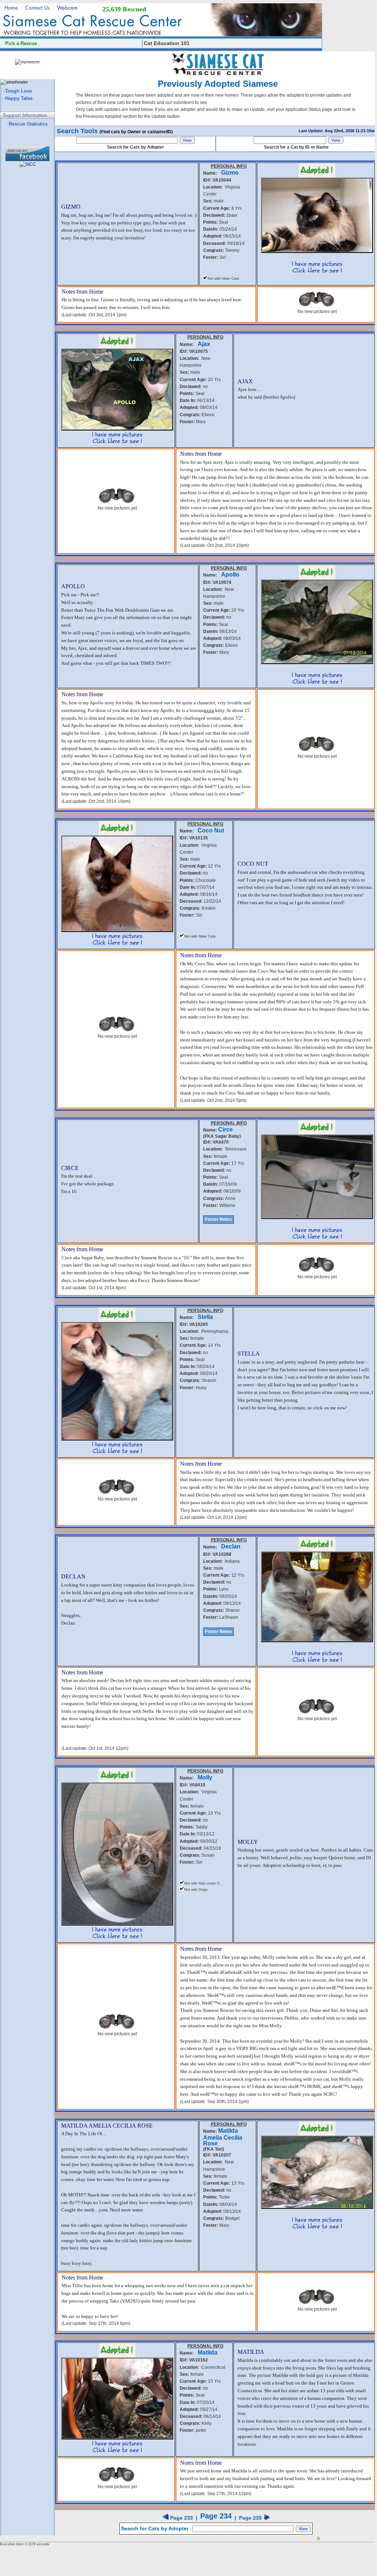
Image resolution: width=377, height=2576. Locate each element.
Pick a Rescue (21, 43)
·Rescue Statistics (27, 124)
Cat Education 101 (167, 43)
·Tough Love (18, 91)
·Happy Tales (18, 98)
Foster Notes (219, 1219)
